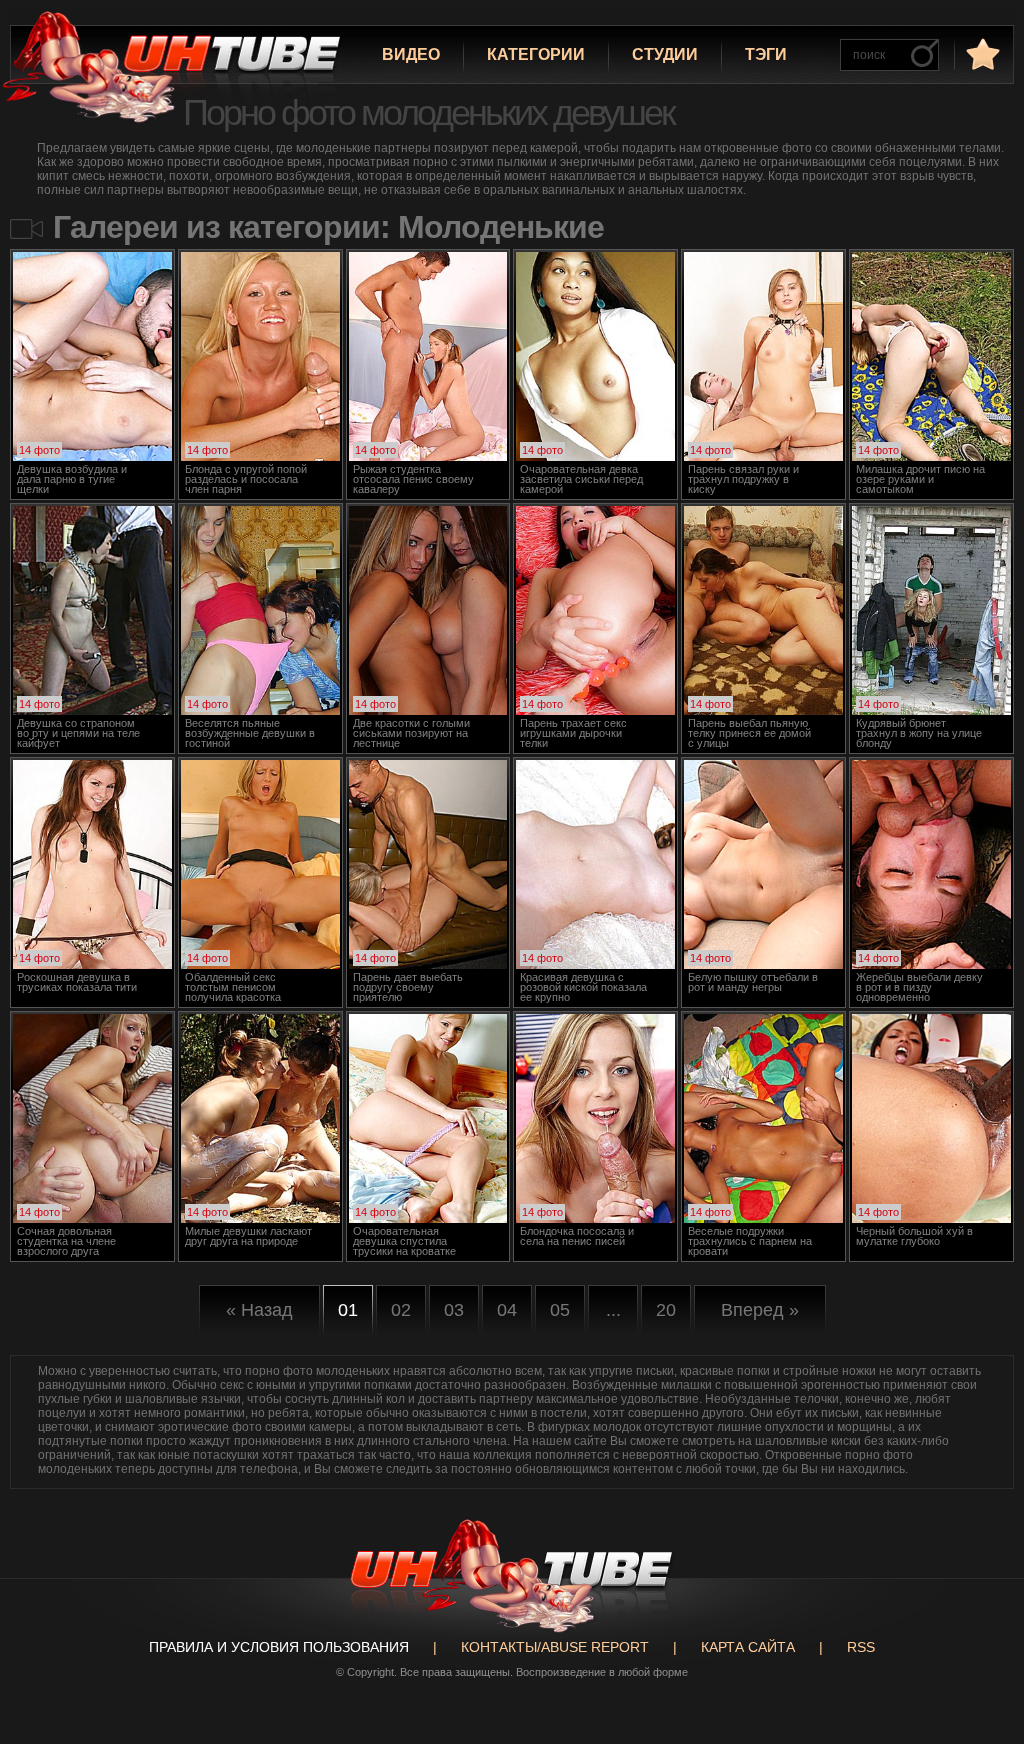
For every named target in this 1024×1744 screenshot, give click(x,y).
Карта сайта (748, 1647)
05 (560, 1310)
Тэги (766, 54)
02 (401, 1310)
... (613, 1310)
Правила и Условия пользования (279, 1647)
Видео (411, 54)
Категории (536, 54)
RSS (861, 1647)
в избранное (981, 53)
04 (507, 1310)
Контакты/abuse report (555, 1647)
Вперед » (760, 1310)
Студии (665, 54)
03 (454, 1310)
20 (666, 1310)
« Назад (259, 1310)
